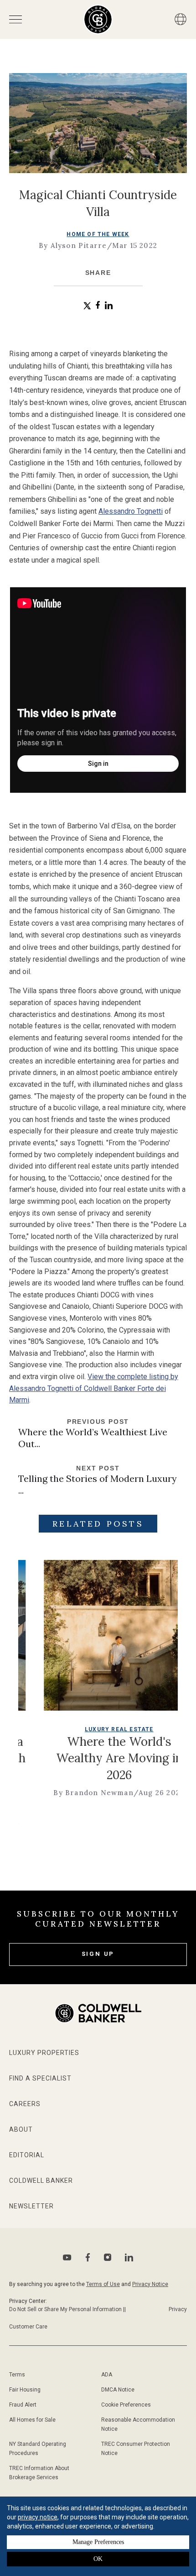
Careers (25, 2104)
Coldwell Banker (41, 2181)
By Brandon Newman (50, 1793)
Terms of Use (103, 2284)
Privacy (178, 2309)
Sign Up (98, 1954)
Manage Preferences (98, 2542)
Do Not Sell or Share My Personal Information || (67, 2309)
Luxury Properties (44, 2053)
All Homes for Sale (32, 2420)
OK (98, 2559)
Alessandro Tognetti (131, 511)
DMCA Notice (118, 2390)
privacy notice (38, 2517)
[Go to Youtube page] (67, 2257)
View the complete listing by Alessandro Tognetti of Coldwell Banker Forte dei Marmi (94, 1388)
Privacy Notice (150, 2284)
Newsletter (31, 2206)
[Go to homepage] (98, 19)
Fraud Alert (23, 2405)
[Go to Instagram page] (108, 2257)
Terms (17, 2375)
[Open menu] (15, 19)
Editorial (27, 2155)
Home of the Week (98, 234)
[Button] (181, 19)
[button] (87, 306)
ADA (107, 2375)
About (21, 2129)
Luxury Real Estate (76, 1729)
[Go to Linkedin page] (129, 2257)
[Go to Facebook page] (88, 2257)
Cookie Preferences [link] (126, 2405)
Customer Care (28, 2327)
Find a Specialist (40, 2078)
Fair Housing (25, 2390)
